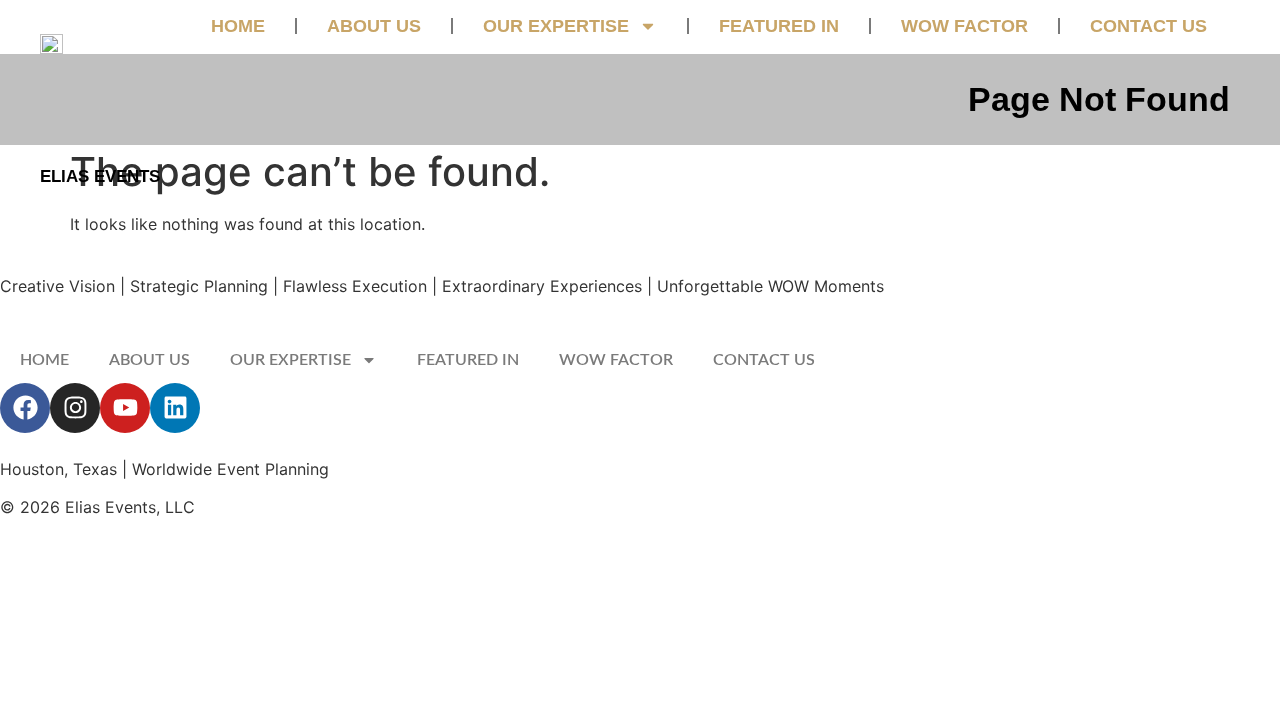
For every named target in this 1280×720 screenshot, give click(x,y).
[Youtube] (125, 408)
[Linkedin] (175, 408)
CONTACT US (1148, 26)
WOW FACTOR (964, 26)
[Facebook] (25, 408)
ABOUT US (374, 26)
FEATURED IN (779, 26)
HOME (238, 26)
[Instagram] (75, 408)
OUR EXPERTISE (556, 26)
